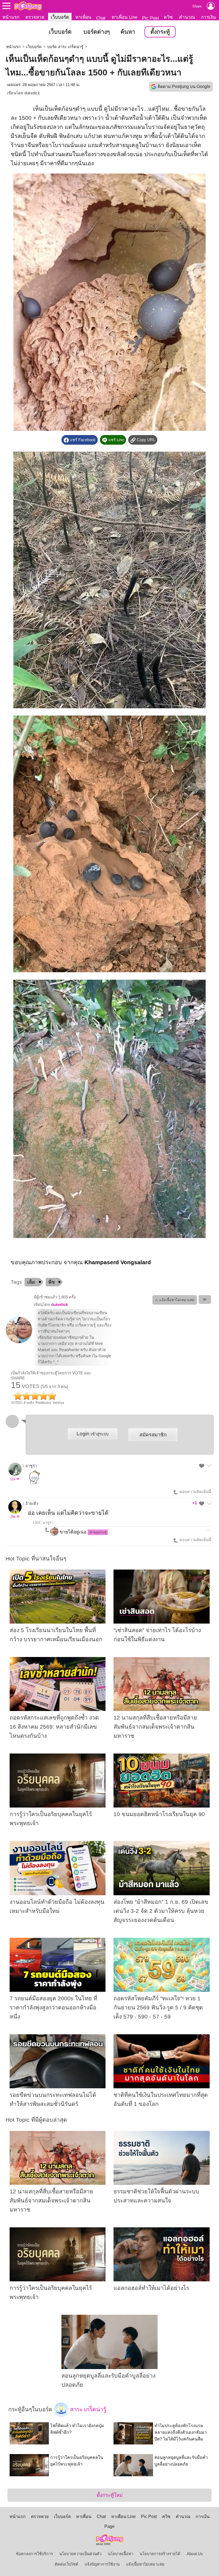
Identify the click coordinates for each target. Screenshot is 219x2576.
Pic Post (150, 18)
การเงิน (208, 17)
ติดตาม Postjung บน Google (184, 86)
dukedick (32, 93)
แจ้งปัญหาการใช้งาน (102, 2564)
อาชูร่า (31, 1466)
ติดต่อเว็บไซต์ (67, 2564)
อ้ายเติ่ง (32, 1504)
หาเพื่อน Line (124, 17)
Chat (101, 18)
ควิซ (168, 17)
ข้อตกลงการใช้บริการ (34, 2554)
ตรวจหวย (35, 17)
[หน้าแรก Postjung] (28, 6)
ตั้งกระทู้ (160, 32)
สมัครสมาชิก (153, 1435)
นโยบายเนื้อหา (121, 2554)
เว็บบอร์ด (60, 17)
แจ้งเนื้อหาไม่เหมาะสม (145, 2564)
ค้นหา (128, 32)
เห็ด (31, 1282)
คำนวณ (187, 17)
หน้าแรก (11, 17)
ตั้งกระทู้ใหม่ (110, 2495)
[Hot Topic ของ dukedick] (19, 1342)
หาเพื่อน (83, 17)
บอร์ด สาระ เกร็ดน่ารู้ (65, 47)
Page (109, 2526)
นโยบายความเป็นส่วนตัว (80, 2554)
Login (93, 1434)
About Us (195, 2554)
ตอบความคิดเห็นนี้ (195, 1492)
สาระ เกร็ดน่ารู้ (87, 2409)
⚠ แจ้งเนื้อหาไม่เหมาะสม (175, 1300)
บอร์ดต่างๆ (97, 32)
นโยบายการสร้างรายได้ (160, 2554)
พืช (52, 1282)
